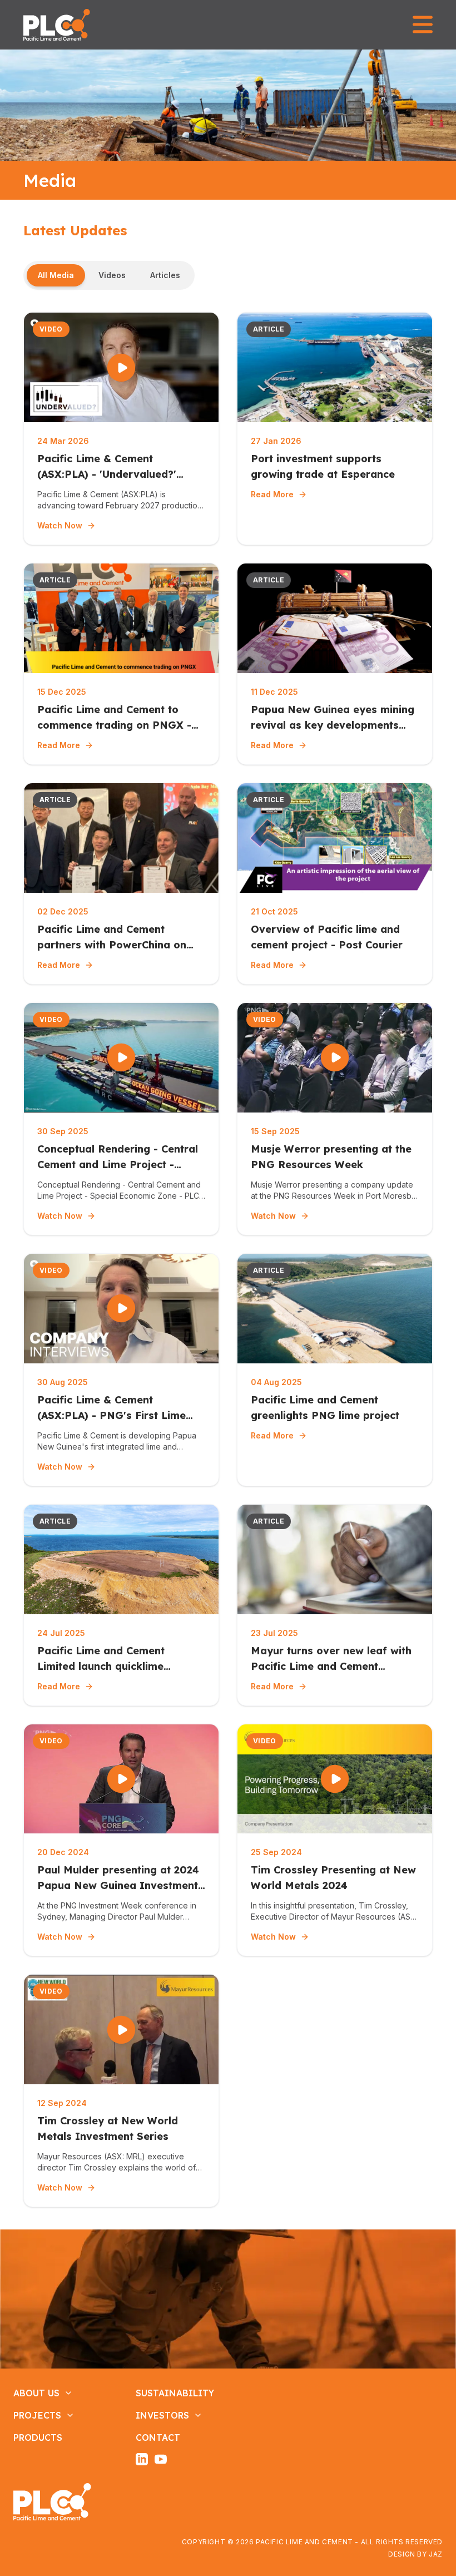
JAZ (436, 2554)
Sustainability (175, 2393)
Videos (112, 275)
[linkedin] (142, 2459)
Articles (165, 275)
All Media (56, 275)
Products (38, 2437)
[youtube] (161, 2459)
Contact (158, 2437)
